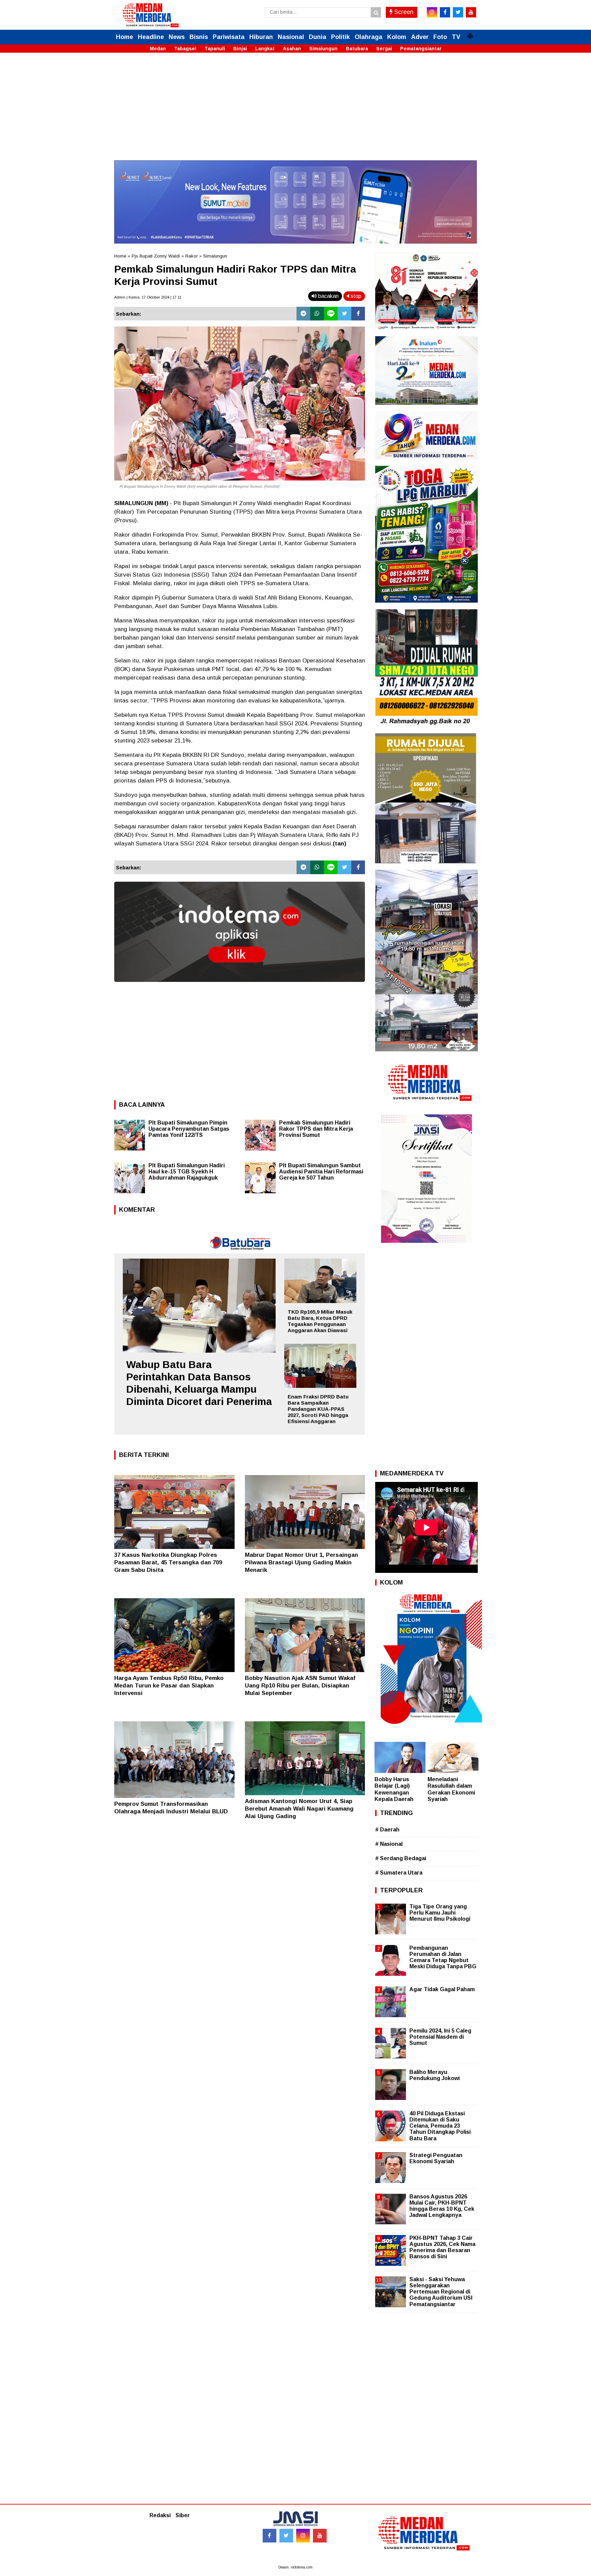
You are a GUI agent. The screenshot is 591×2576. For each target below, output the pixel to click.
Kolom (397, 37)
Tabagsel (185, 49)
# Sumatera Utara (399, 1873)
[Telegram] (303, 314)
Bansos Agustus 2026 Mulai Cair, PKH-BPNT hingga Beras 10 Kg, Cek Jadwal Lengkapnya (442, 2206)
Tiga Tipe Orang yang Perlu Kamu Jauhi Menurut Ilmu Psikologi (440, 1913)
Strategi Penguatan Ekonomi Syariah (436, 2158)
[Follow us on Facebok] (270, 2536)
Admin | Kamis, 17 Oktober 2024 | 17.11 (148, 297)
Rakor (192, 256)
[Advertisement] (295, 113)
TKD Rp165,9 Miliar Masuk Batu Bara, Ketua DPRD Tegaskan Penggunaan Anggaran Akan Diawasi (320, 1321)
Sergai (384, 49)
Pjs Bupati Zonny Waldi (156, 256)
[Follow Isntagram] (303, 2536)
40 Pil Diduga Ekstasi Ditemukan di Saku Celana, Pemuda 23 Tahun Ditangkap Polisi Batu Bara (440, 2126)
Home (124, 37)
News (177, 37)
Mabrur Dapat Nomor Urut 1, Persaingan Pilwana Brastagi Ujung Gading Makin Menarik (301, 1562)
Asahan (292, 49)
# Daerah (387, 1830)
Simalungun (323, 49)
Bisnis (199, 37)
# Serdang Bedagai (401, 1858)
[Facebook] (358, 314)
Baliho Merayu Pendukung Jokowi (435, 2075)
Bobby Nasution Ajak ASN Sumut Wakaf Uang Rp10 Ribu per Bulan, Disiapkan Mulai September (300, 1686)
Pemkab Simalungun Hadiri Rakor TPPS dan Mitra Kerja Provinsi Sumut (316, 1129)
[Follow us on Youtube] (320, 2536)
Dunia (318, 37)
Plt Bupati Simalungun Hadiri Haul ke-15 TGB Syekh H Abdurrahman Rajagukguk (187, 1172)
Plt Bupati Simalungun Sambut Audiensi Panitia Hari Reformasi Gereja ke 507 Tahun (321, 1172)
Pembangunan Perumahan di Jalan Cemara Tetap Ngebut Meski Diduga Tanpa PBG (443, 1957)
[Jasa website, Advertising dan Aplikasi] (240, 987)
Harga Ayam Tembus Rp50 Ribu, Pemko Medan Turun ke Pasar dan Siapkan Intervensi (169, 1686)
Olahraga (369, 37)
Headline (151, 37)
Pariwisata (229, 37)
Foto (440, 37)
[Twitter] (344, 314)
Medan (158, 49)
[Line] (331, 314)
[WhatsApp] (317, 314)
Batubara (357, 49)
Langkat (265, 49)
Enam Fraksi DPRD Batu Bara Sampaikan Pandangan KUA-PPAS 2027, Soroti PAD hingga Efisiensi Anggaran (318, 1409)
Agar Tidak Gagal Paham (442, 1989)
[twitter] (458, 12)
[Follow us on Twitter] (286, 2536)
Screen (403, 12)
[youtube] (471, 12)
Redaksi (160, 2515)
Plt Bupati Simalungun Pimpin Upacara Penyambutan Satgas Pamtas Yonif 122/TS (189, 1129)
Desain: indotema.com (295, 2567)
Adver (420, 37)
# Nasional (389, 1844)
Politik (340, 37)
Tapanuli (215, 49)
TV (456, 37)
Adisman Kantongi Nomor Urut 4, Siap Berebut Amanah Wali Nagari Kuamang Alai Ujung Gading (299, 1809)
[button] (470, 33)
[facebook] (445, 12)
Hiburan (261, 37)
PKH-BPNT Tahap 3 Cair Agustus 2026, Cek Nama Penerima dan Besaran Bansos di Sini (442, 2247)
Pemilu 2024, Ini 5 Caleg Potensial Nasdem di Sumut (440, 2037)
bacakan (328, 296)
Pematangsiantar (421, 49)
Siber (183, 2515)
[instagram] (432, 12)
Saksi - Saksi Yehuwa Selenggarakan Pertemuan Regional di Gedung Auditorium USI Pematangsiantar (441, 2292)
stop (355, 296)
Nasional (291, 37)
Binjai (240, 49)
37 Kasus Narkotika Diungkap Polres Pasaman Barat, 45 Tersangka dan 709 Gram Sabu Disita (168, 1562)
